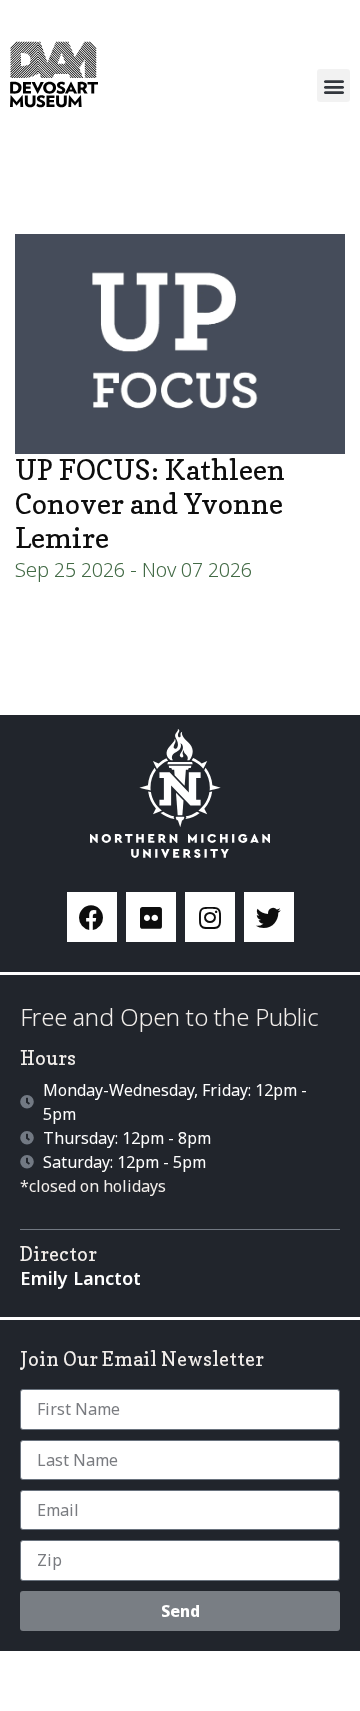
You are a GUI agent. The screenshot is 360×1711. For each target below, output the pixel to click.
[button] (333, 85)
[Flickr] (151, 917)
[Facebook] (92, 917)
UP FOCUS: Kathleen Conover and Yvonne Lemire (150, 503)
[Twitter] (269, 917)
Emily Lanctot (80, 1278)
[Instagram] (210, 917)
